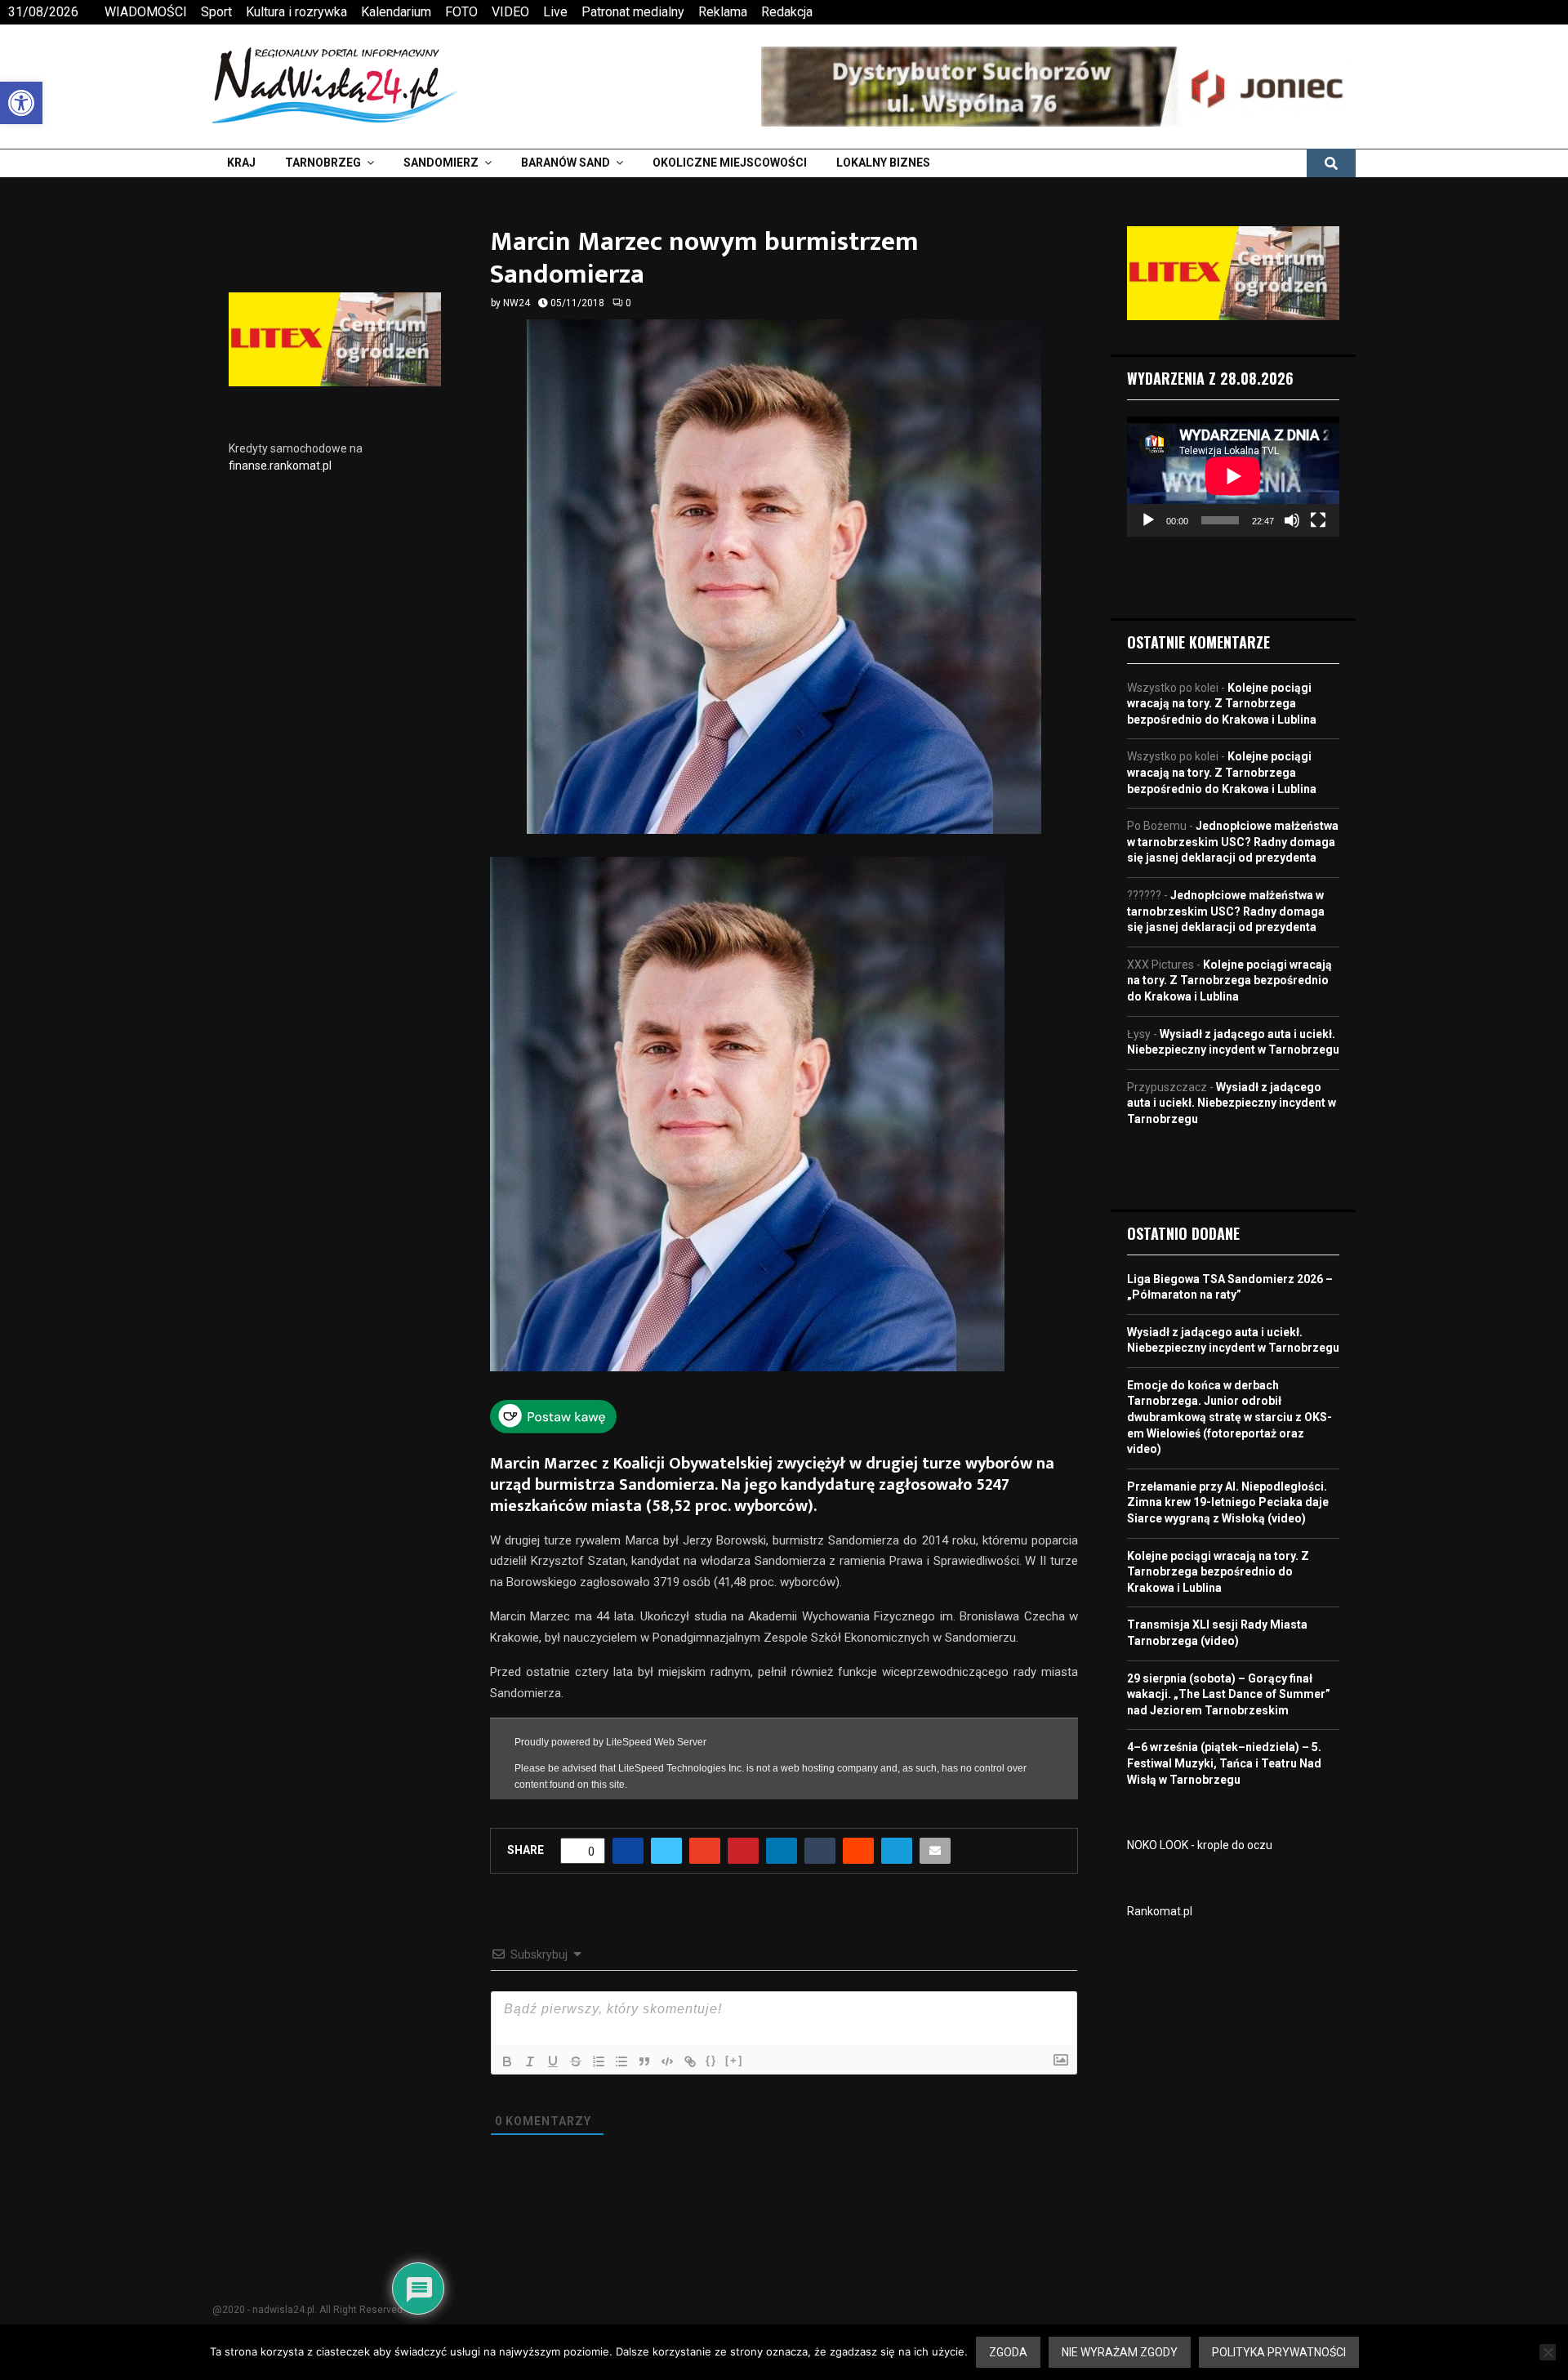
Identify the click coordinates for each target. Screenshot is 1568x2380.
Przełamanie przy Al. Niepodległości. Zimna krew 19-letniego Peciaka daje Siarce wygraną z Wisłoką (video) (1228, 1502)
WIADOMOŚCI (146, 12)
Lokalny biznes (883, 163)
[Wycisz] (1292, 520)
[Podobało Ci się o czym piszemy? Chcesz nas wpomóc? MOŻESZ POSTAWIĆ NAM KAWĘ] (553, 1428)
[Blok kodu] (667, 2052)
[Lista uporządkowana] (599, 2052)
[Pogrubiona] (507, 2052)
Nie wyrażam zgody (1120, 2352)
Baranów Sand (566, 163)
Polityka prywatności (1279, 2352)
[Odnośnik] (690, 2052)
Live (555, 12)
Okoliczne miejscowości (730, 163)
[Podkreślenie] (553, 2052)
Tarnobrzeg (323, 163)
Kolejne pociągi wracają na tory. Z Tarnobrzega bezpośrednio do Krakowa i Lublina (1222, 704)
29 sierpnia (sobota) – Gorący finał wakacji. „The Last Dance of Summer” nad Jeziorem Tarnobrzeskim (1229, 1694)
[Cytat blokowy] (644, 2052)
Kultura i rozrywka (296, 12)
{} (711, 2051)
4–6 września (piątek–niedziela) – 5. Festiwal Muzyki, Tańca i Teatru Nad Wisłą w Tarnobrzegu (1224, 1763)
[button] (21, 103)
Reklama (723, 12)
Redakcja (787, 12)
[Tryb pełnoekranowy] (1318, 520)
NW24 (517, 303)
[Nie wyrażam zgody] (1548, 2352)
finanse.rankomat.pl (280, 466)
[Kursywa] (530, 2052)
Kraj (241, 163)
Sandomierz (441, 163)
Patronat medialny (633, 12)
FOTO (461, 12)
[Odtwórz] (1148, 520)
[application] (1233, 476)
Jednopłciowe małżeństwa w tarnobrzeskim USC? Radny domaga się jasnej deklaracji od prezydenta (1233, 842)
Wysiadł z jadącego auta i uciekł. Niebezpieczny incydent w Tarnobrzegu (1232, 1103)
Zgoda (1008, 2352)
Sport (216, 12)
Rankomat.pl (1160, 1911)
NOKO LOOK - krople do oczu (1200, 1845)
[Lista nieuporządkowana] (621, 2052)
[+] (734, 2051)
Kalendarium (396, 12)
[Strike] (576, 2052)
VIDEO (510, 12)
